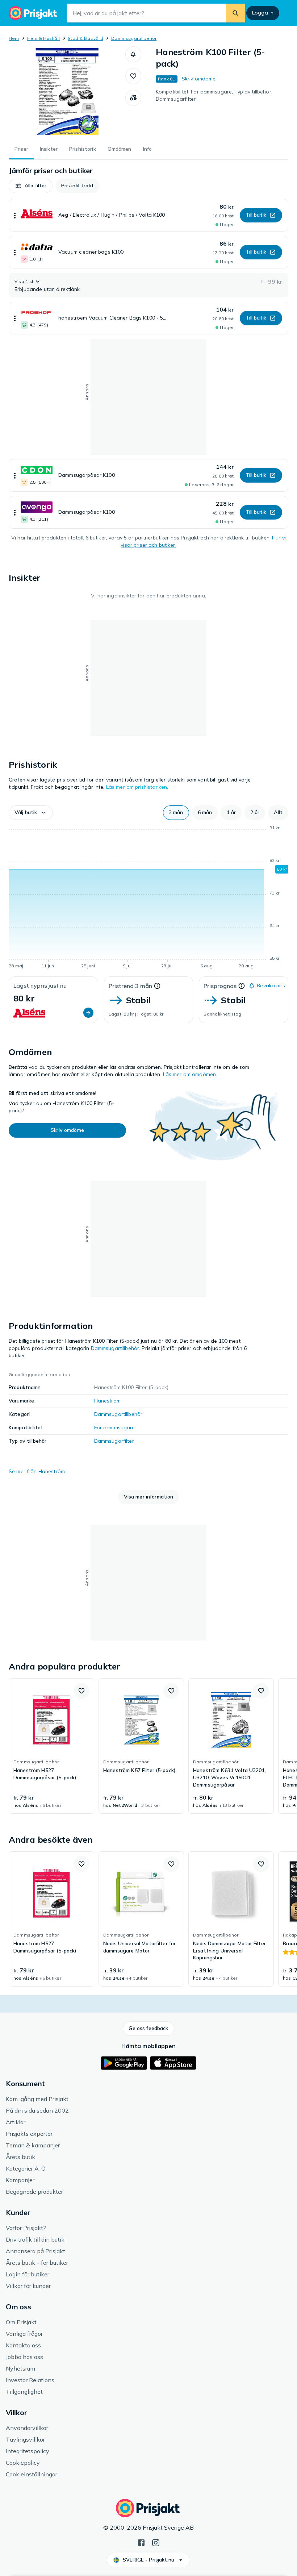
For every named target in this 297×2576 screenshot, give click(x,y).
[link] (51, 1746)
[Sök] (235, 13)
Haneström (107, 1401)
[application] (148, 898)
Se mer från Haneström (37, 1471)
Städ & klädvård (85, 38)
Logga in (263, 13)
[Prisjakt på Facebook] (141, 2542)
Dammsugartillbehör (134, 38)
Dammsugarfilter (114, 1441)
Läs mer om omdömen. (190, 1074)
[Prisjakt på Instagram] (156, 2542)
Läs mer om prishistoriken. (137, 787)
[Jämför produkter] (133, 98)
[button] (133, 54)
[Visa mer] (15, 215)
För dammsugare (115, 1427)
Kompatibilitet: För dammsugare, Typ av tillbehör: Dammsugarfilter (214, 95)
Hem (14, 38)
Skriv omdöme (199, 79)
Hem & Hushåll (43, 38)
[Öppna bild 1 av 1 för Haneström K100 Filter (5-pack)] (67, 92)
